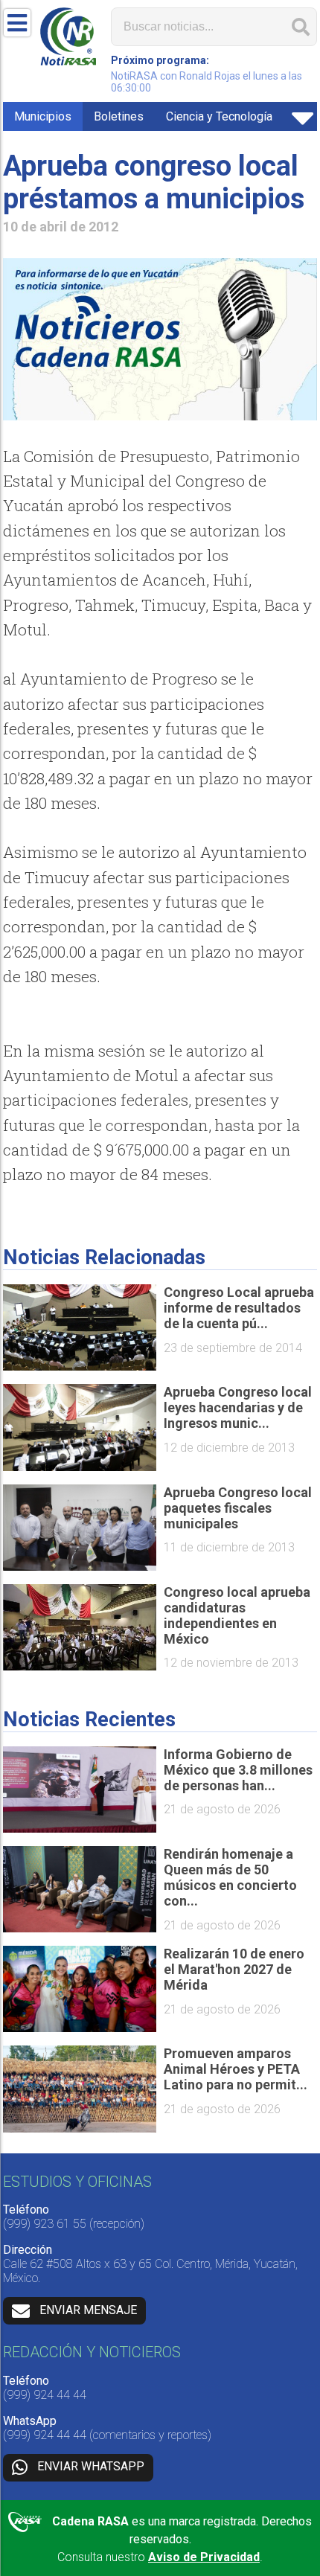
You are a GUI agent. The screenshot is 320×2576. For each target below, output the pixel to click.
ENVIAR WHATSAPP (91, 2467)
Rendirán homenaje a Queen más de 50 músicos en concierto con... (230, 1877)
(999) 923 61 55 (45, 2224)
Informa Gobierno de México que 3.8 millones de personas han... (238, 1770)
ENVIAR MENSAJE (88, 2310)
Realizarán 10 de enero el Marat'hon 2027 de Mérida (234, 1969)
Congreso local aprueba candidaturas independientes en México (237, 1615)
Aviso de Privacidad (204, 2557)
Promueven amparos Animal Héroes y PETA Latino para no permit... (236, 2069)
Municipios (43, 116)
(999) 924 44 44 (45, 2395)
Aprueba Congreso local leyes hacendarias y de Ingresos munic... (238, 1407)
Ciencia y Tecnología (219, 116)
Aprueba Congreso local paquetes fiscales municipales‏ (238, 1508)
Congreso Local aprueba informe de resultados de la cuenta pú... (239, 1308)
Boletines (119, 116)
